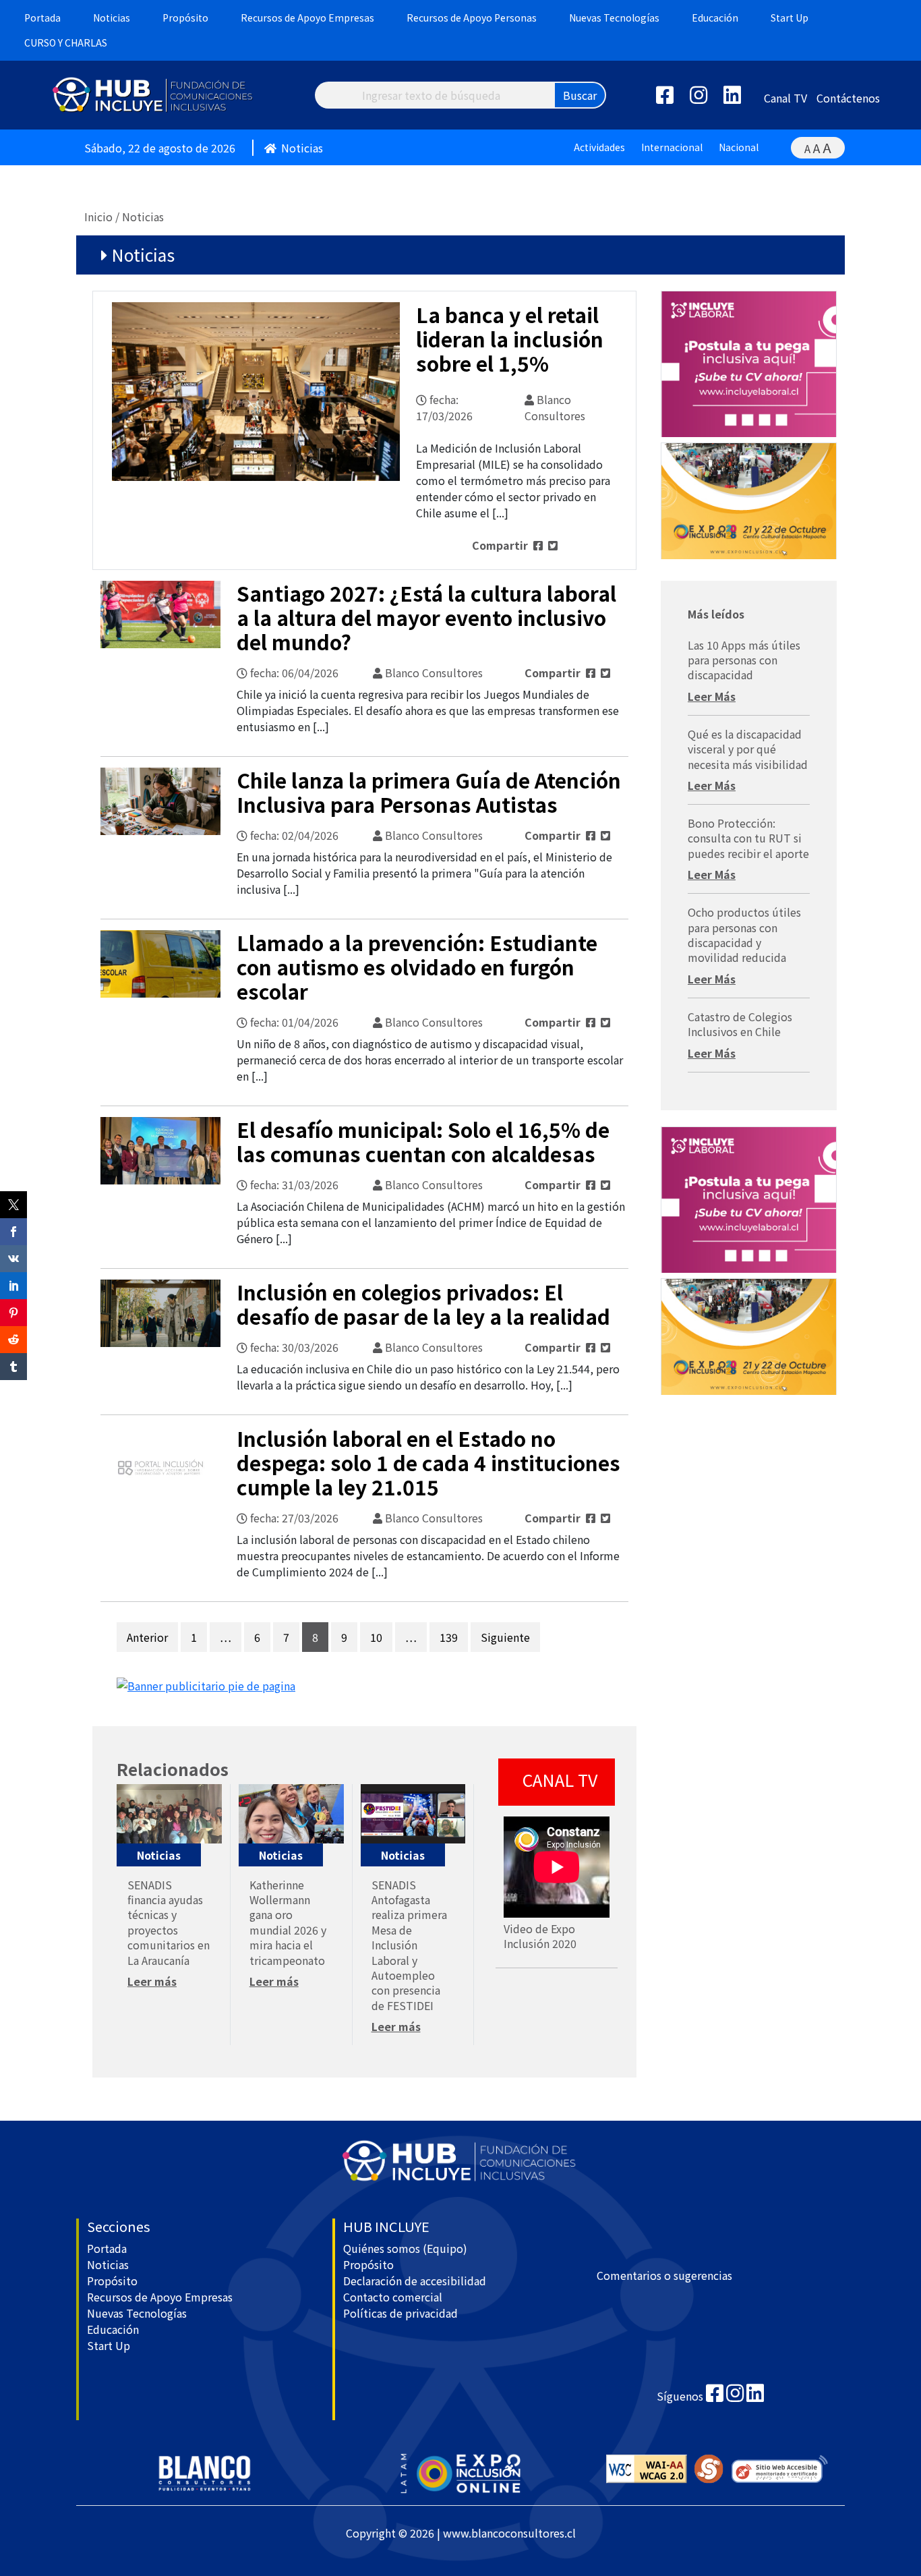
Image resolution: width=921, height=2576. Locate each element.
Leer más (152, 1981)
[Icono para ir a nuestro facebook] (715, 2396)
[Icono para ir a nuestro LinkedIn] (739, 98)
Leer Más (712, 696)
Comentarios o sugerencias (664, 2275)
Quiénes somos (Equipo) (405, 2248)
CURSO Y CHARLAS (66, 42)
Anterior (147, 1637)
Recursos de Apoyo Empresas (307, 18)
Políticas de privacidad (400, 2313)
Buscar (580, 95)
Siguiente (505, 1637)
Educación (715, 18)
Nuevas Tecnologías (614, 18)
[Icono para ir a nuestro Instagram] (705, 98)
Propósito (185, 18)
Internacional (672, 147)
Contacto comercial (393, 2297)
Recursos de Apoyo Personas (472, 18)
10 (376, 1637)
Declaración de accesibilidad (415, 2281)
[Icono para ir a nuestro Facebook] (672, 98)
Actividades (599, 147)
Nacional (739, 147)
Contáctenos (848, 98)
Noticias (112, 18)
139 (449, 1637)
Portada (42, 18)
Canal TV (785, 98)
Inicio (98, 217)
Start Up (790, 18)
